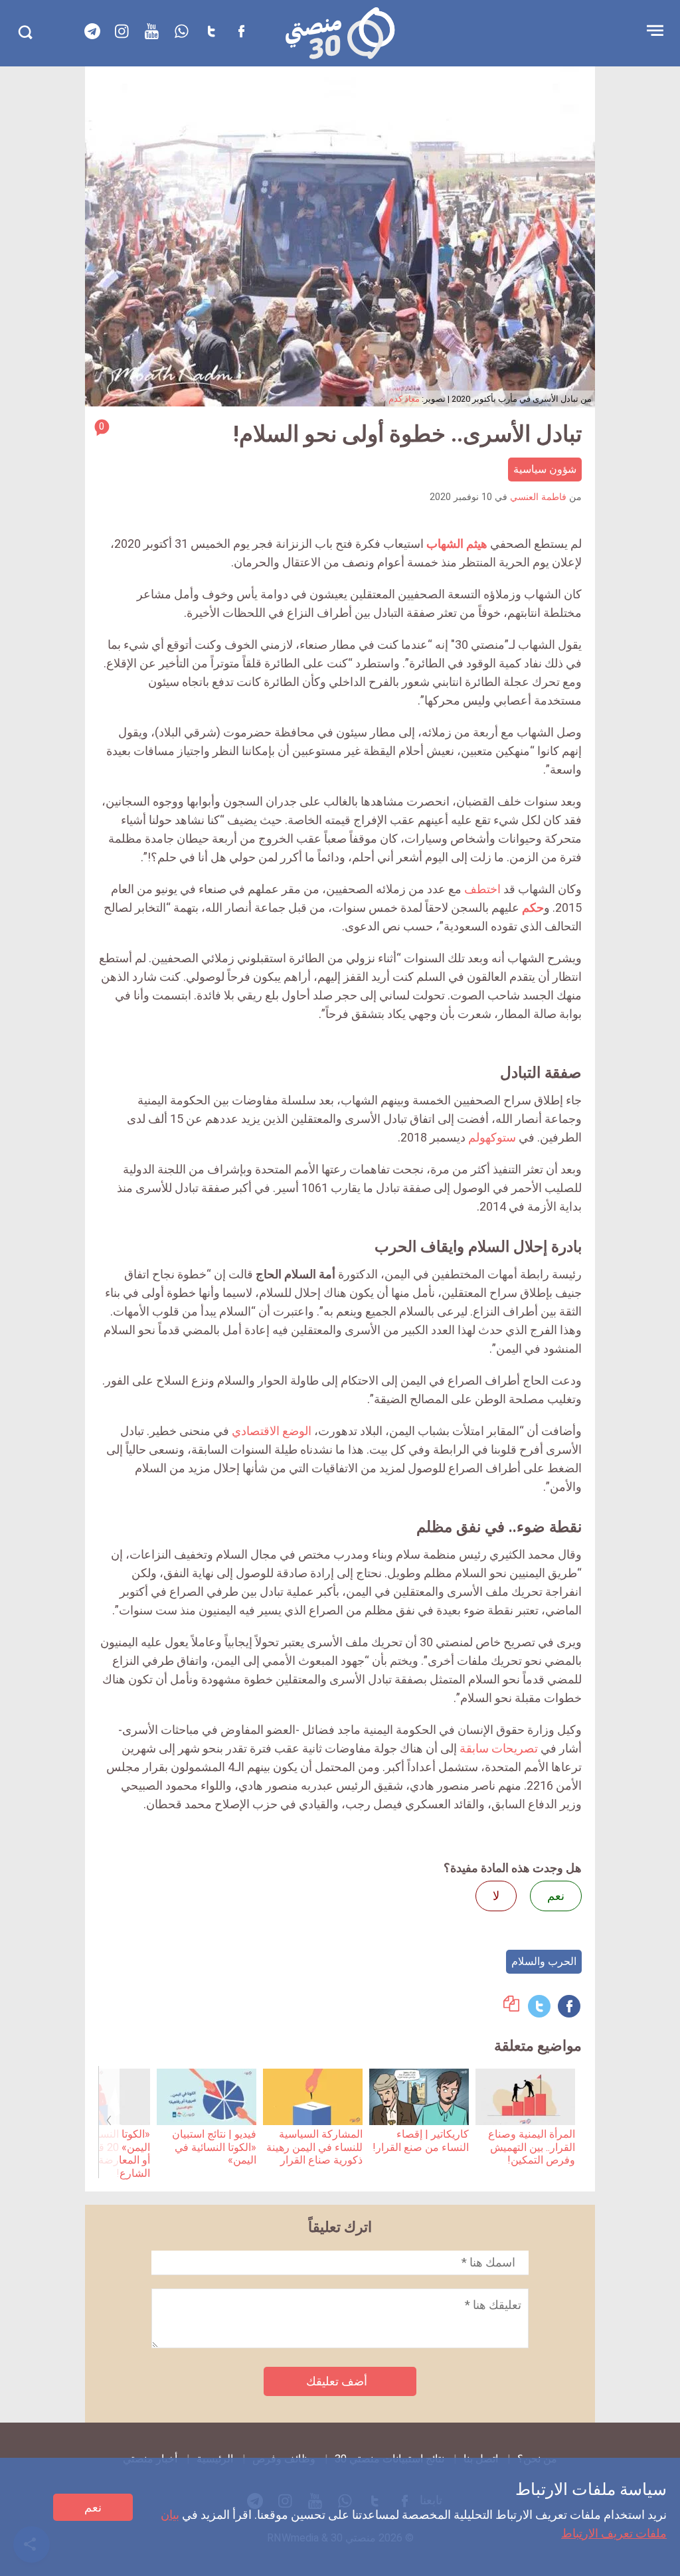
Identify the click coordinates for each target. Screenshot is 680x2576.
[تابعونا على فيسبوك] (242, 31)
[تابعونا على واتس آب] (182, 31)
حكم (533, 907)
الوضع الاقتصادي (272, 1431)
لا (496, 1896)
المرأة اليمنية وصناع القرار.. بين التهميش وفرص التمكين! (532, 2147)
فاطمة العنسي (538, 497)
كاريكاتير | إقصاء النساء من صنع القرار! (421, 2140)
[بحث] (25, 32)
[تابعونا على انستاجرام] (122, 31)
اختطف (482, 889)
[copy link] (511, 2007)
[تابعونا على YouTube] (152, 31)
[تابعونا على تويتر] (212, 31)
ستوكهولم (492, 1137)
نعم (93, 2507)
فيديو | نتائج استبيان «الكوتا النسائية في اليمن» (214, 2147)
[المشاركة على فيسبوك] (569, 2006)
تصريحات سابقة (499, 1748)
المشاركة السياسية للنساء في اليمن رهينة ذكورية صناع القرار (314, 2147)
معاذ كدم (404, 399)
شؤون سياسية (545, 469)
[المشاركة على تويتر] (539, 2006)
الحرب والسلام (544, 1961)
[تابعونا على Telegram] (92, 31)
